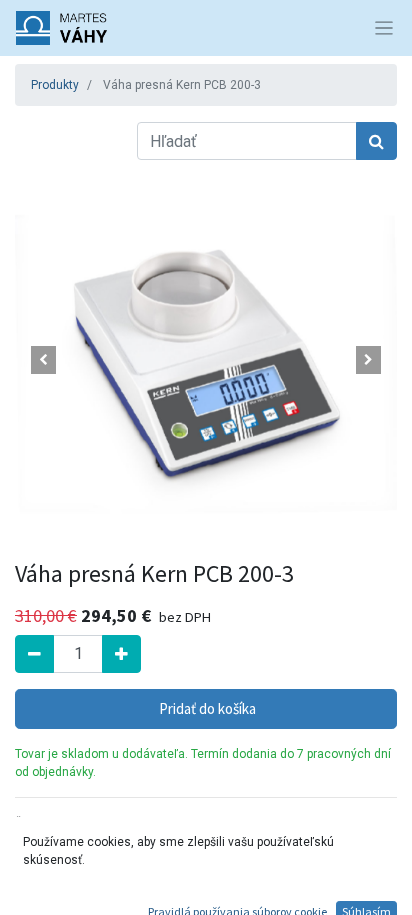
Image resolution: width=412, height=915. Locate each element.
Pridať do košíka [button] (206, 708)
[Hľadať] (376, 141)
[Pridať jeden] (121, 654)
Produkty (55, 85)
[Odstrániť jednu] (34, 654)
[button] (43, 360)
